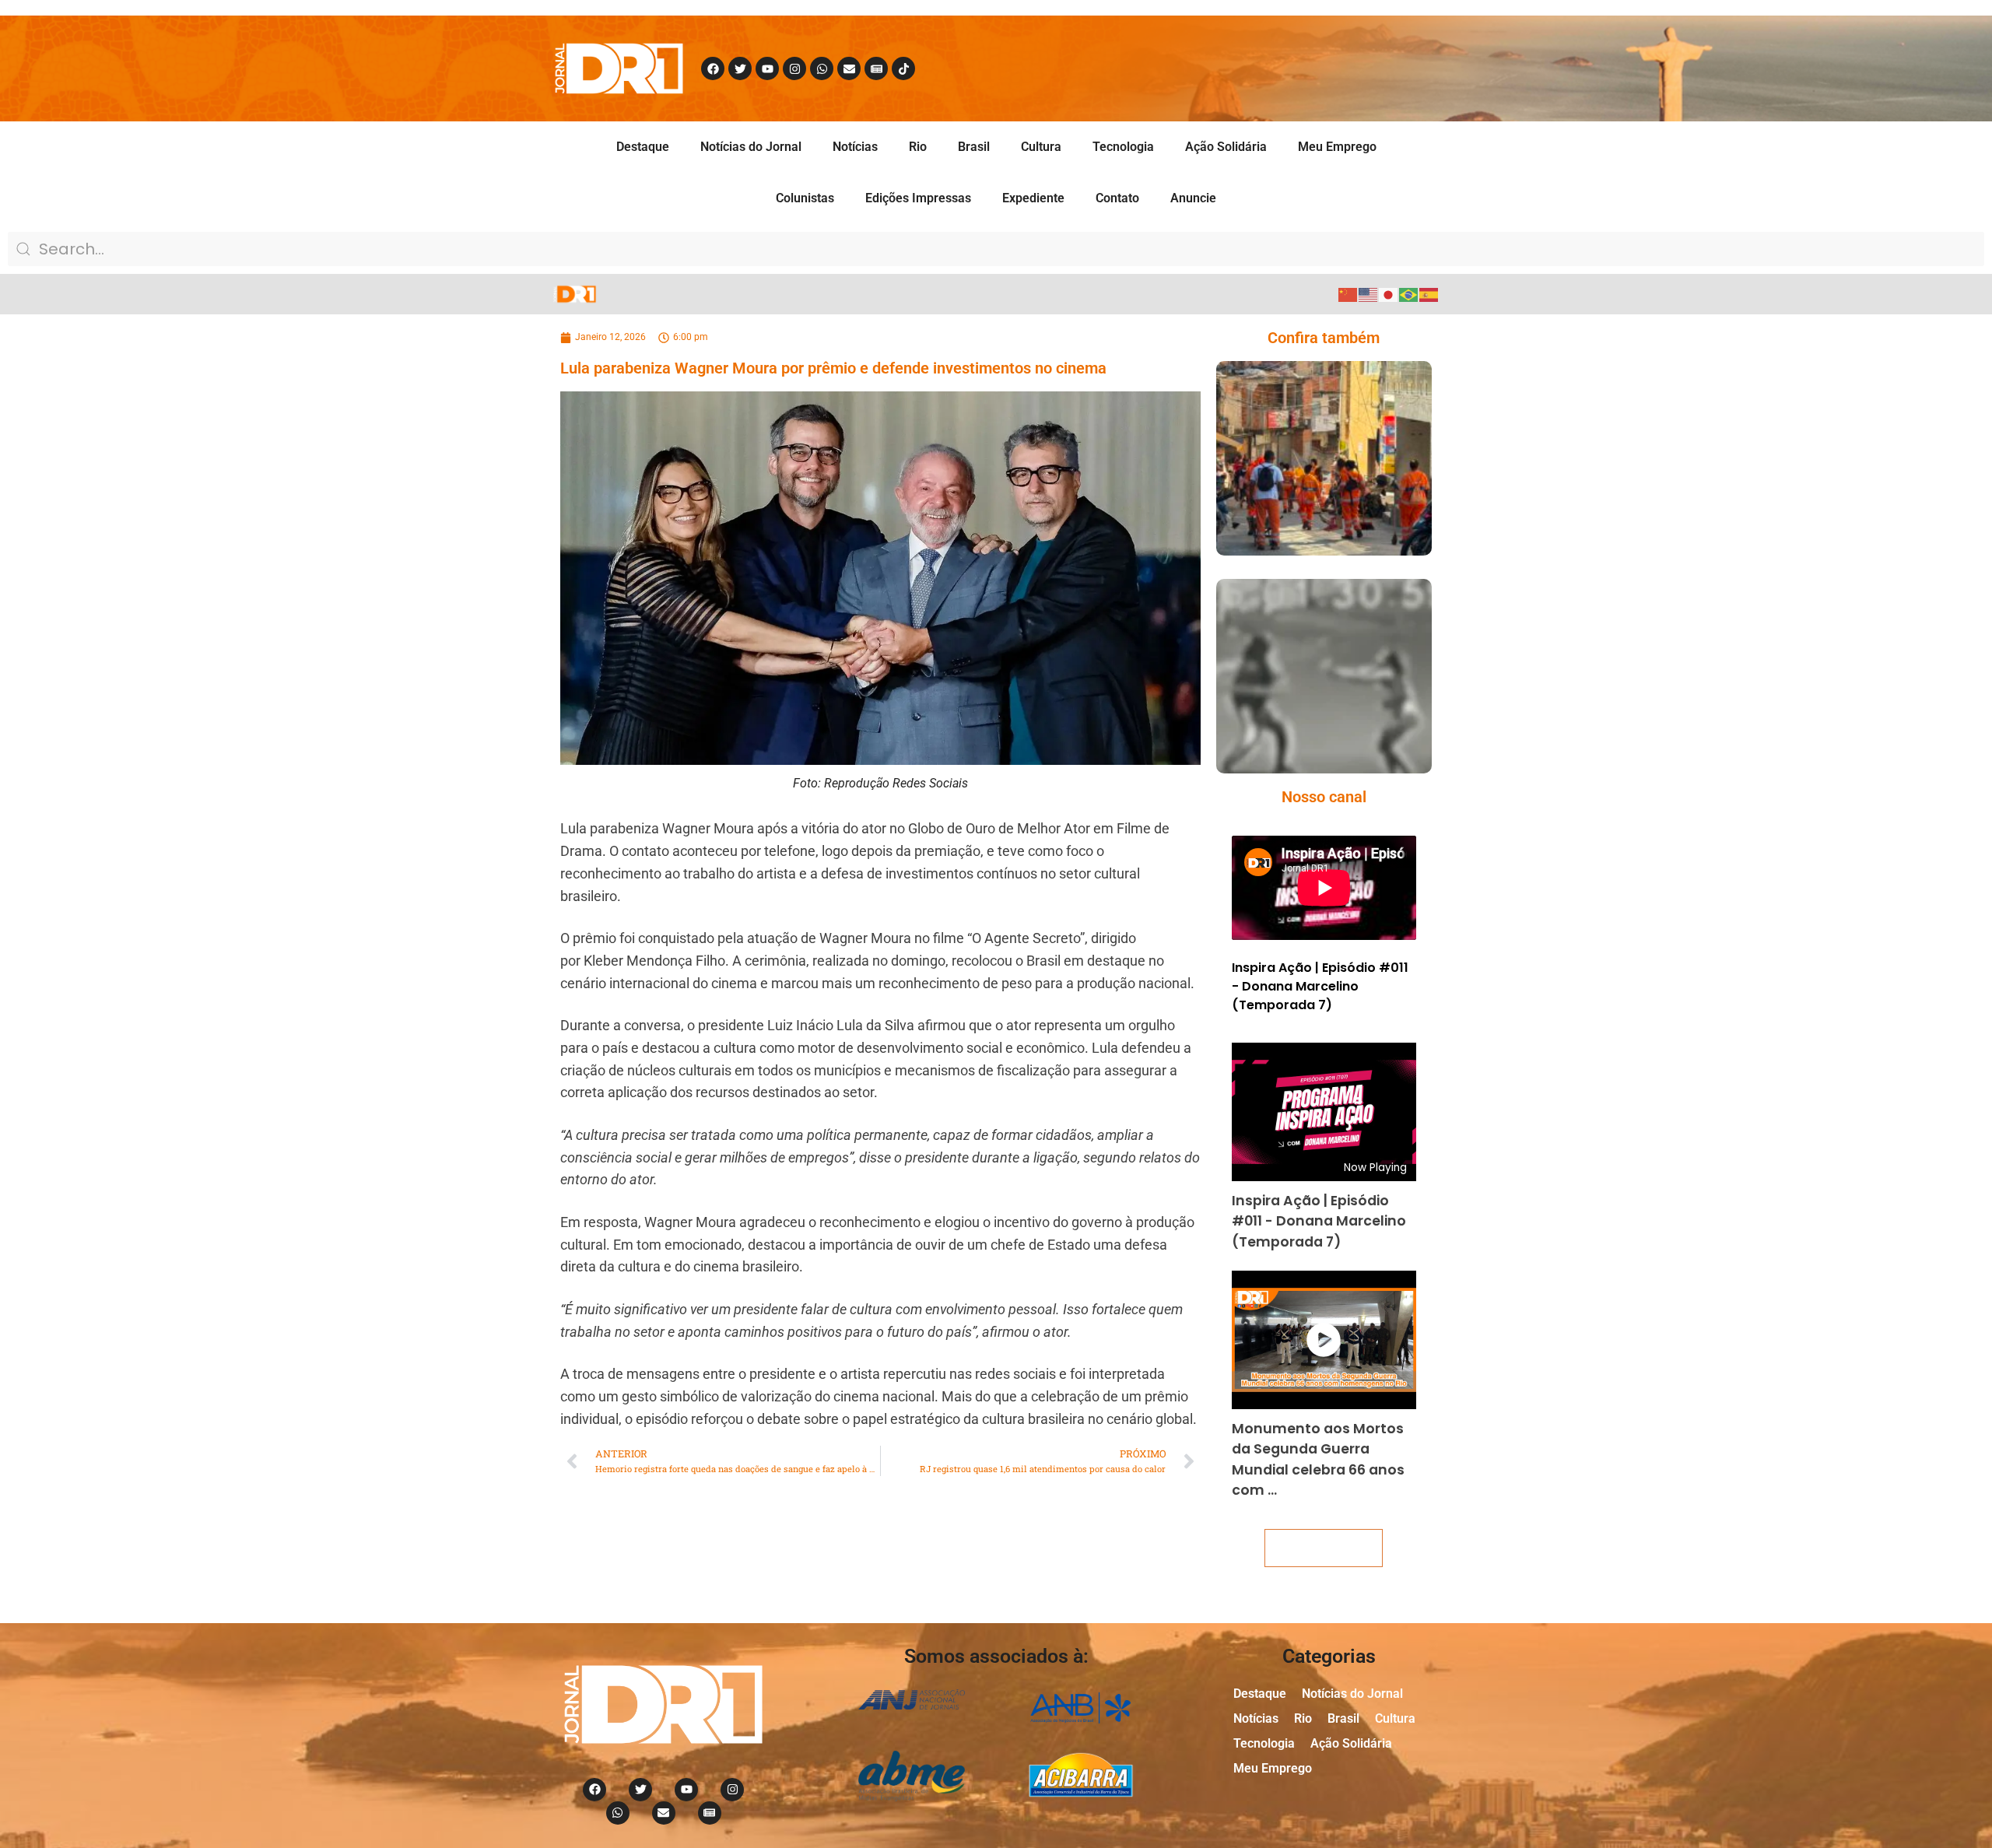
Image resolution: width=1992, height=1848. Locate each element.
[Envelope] (849, 68)
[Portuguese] (1409, 294)
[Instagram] (794, 68)
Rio (918, 147)
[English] (1369, 294)
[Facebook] (713, 68)
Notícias (855, 147)
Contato (1117, 198)
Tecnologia (1123, 147)
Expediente (1033, 198)
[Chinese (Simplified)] (1348, 294)
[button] (1301, 525)
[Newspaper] (876, 68)
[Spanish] (1429, 294)
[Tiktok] (903, 68)
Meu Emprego (1337, 147)
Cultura (1041, 147)
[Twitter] (740, 68)
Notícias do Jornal (751, 147)
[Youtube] (767, 68)
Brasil (974, 147)
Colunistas (805, 198)
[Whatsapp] (822, 68)
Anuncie (1193, 198)
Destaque (643, 147)
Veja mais (1324, 1548)
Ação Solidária (1226, 147)
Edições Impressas (918, 198)
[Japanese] (1389, 294)
